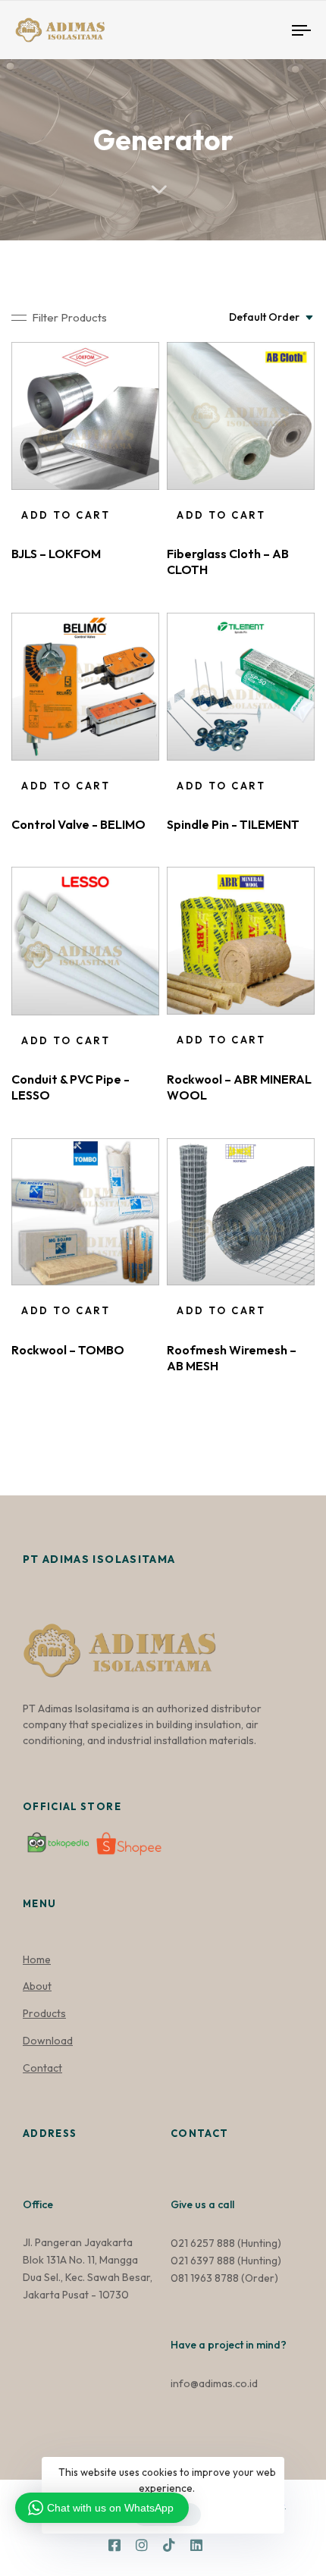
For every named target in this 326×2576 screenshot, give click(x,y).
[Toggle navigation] (262, 30)
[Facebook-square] (114, 2545)
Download (48, 2041)
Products (44, 2013)
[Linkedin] (196, 2545)
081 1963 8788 (205, 2278)
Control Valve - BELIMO (78, 824)
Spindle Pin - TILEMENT (233, 824)
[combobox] (272, 318)
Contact (42, 2068)
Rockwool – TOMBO (68, 1350)
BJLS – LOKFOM (56, 554)
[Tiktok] (169, 2545)
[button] (59, 317)
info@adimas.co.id (214, 2383)
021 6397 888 (203, 2261)
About (37, 1986)
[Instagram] (142, 2545)
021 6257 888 (203, 2243)
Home (37, 1959)
